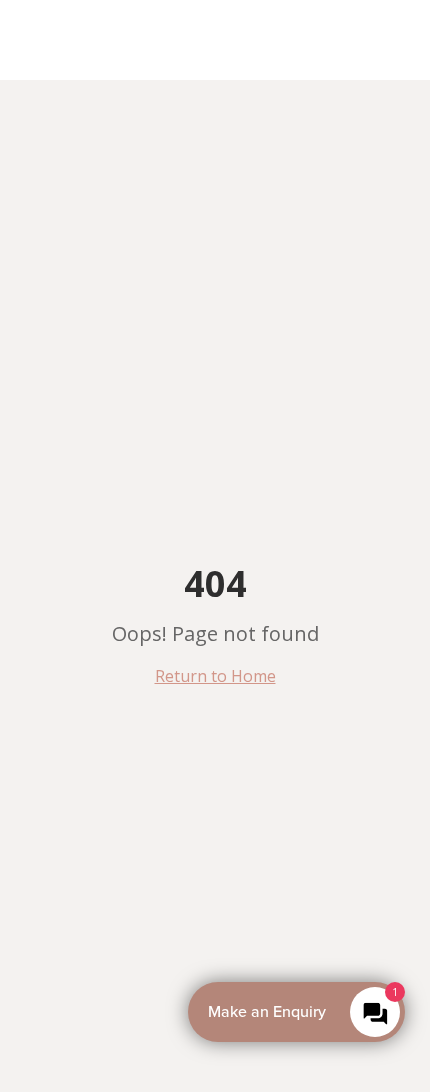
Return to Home (215, 676)
